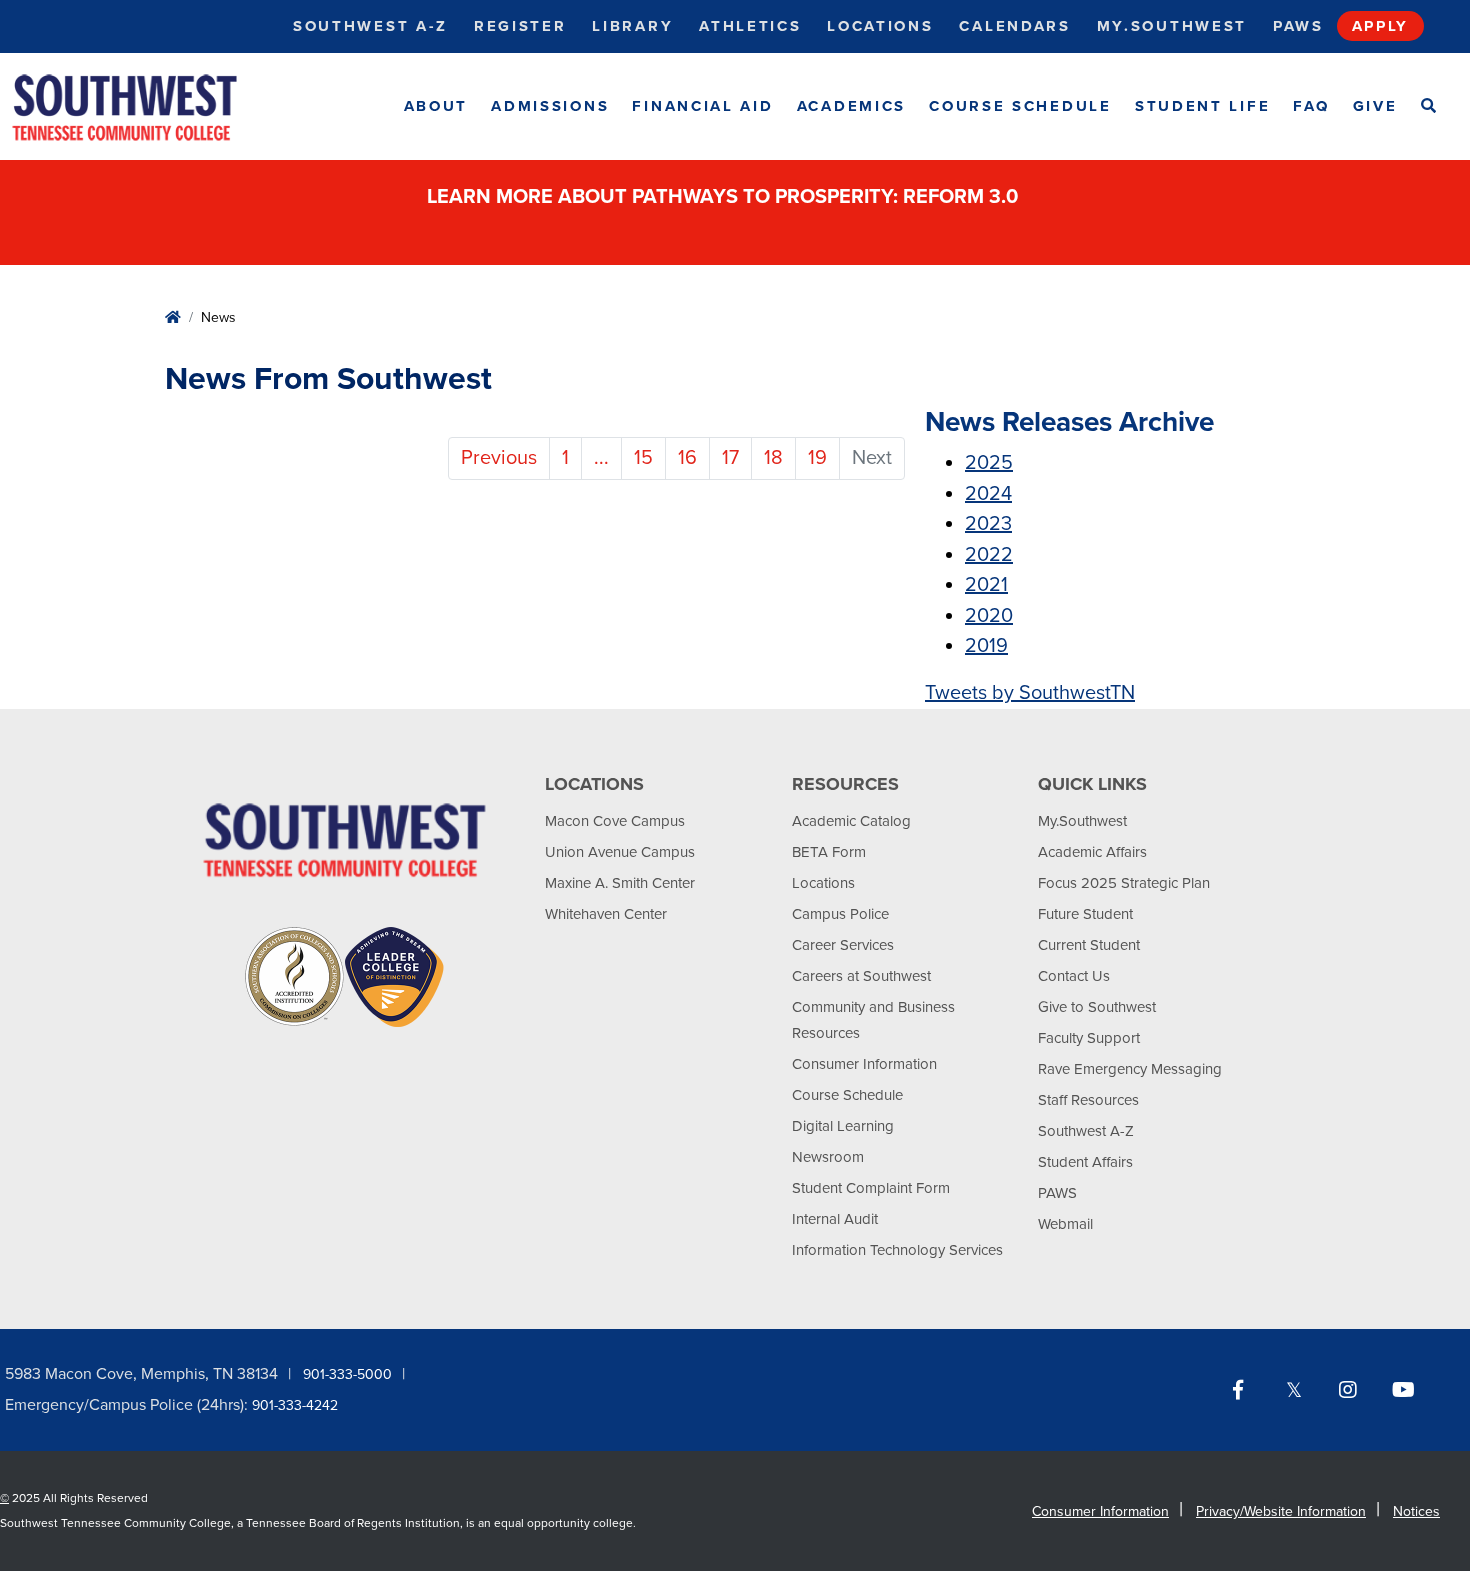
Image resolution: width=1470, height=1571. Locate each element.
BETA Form (829, 852)
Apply (1381, 26)
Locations (880, 26)
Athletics (750, 26)
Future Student (1085, 914)
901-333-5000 (347, 1374)
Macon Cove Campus (615, 821)
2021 (986, 585)
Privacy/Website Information (1281, 1511)
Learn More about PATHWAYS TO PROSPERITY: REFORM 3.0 (725, 197)
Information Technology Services (897, 1250)
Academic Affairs (1092, 852)
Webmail (1065, 1224)
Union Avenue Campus (620, 852)
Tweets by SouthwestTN (1030, 693)
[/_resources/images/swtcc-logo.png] (142, 106)
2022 (989, 555)
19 (817, 458)
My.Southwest (1172, 26)
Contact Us (1074, 976)
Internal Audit (835, 1219)
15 (643, 458)
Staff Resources (1088, 1100)
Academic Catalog (851, 821)
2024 (988, 494)
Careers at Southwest (861, 976)
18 (773, 458)
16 (687, 458)
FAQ (1311, 106)
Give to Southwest (1097, 1007)
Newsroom (828, 1157)
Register (520, 26)
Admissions (550, 106)
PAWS (1057, 1193)
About (436, 106)
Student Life (1202, 106)
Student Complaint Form (871, 1188)
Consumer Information (864, 1064)
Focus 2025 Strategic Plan (1124, 883)
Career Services (843, 945)
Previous (499, 458)
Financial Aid (702, 106)
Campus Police (840, 914)
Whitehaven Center (606, 914)
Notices (1416, 1511)
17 (730, 458)
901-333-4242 (295, 1405)
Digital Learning (843, 1126)
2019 (986, 646)
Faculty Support (1089, 1038)
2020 (989, 616)
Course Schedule (1020, 106)
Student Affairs (1085, 1162)
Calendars (1014, 26)
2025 (989, 463)
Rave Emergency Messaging (1130, 1069)
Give (1375, 106)
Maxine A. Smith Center (620, 883)
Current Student (1089, 945)
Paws (1298, 26)
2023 (988, 524)
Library (632, 26)
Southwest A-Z (370, 26)
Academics (851, 106)
